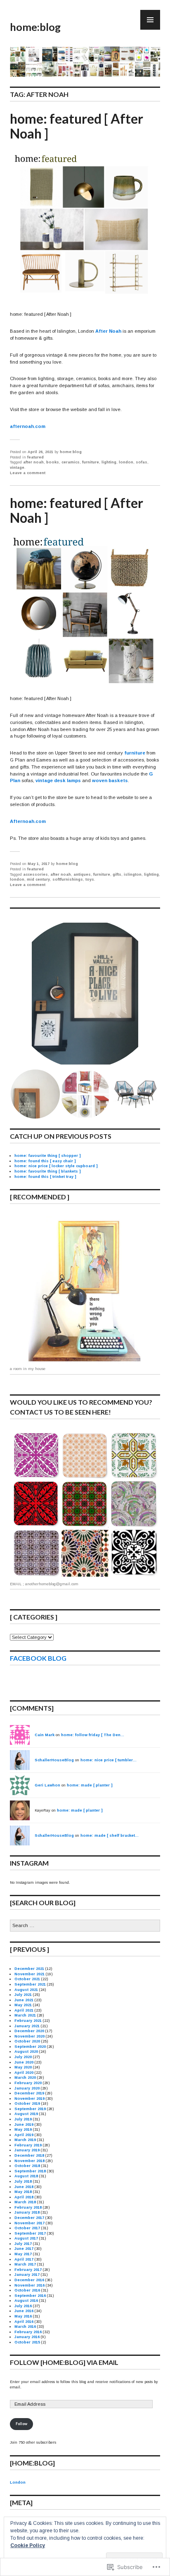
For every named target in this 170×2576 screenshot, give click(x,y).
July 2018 (23, 2181)
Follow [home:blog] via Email (64, 2362)
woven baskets (110, 780)
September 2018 (30, 2171)
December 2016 (29, 2280)
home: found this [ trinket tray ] (45, 1177)
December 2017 (29, 2218)
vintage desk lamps (58, 780)
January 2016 (27, 2337)
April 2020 (24, 2073)
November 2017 (30, 2223)
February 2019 (28, 2145)
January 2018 (27, 2212)
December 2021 (29, 1969)
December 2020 (29, 2031)
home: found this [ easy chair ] (45, 1161)
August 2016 (26, 2301)
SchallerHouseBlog (54, 1760)
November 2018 (30, 2161)
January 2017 (27, 2275)
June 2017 (24, 2249)
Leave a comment (28, 473)
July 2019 (23, 2119)
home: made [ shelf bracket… (110, 1836)
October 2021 (27, 1979)
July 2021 (23, 1995)
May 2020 (23, 2067)
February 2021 (28, 2021)
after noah (33, 462)
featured (35, 457)
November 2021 (30, 1974)
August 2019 (26, 2114)
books (53, 462)
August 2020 (26, 2052)
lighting (109, 462)
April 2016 (24, 2322)
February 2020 (28, 2083)
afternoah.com (28, 426)
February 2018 (28, 2207)
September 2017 (30, 2233)
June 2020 (24, 2062)
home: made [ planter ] (90, 1785)
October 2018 (27, 2166)
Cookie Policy (28, 2545)
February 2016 (28, 2332)
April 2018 (24, 2197)
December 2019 (29, 2093)
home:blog (35, 27)
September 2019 (30, 2109)
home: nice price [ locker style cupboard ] (56, 1166)
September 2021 (30, 1984)
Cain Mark (45, 1735)
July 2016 (23, 2306)
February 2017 (28, 2270)
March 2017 (25, 2264)
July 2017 (23, 2244)
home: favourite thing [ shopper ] (48, 1156)
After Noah (108, 331)
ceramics (71, 462)
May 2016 (23, 2316)
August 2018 (26, 2176)
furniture (91, 462)
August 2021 (26, 1990)
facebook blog (38, 1658)
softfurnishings (68, 879)
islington (133, 874)
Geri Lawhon (47, 1785)
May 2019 (23, 2129)
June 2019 (24, 2125)
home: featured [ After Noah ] (77, 126)
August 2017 (26, 2238)
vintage (17, 468)
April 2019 (24, 2135)
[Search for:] (85, 1926)
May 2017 (23, 2254)
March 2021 (25, 2015)
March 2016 (25, 2327)
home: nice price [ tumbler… (109, 1760)
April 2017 (24, 2259)
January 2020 (27, 2088)
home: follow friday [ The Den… (93, 1735)
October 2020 (27, 2041)
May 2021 (23, 2005)
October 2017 (27, 2228)
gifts (117, 874)
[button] (85, 994)
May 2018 (23, 2192)
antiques (82, 874)
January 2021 (27, 2026)
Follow (21, 2424)
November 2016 (30, 2285)
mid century (38, 879)
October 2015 (27, 2342)
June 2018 (24, 2187)
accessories (35, 874)
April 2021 (24, 2010)
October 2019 (27, 2104)
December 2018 (29, 2155)
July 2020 (23, 2057)
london (126, 462)
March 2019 (25, 2140)
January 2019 (27, 2150)
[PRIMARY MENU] (150, 20)
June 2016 (24, 2311)
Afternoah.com (28, 821)
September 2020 (30, 2047)
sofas (142, 462)
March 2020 (25, 2078)
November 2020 (30, 2036)
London (18, 2482)
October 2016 (27, 2290)
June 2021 (24, 2000)
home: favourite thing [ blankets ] (48, 1171)
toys (90, 879)
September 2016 (30, 2296)
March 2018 (25, 2202)
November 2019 (30, 2099)
